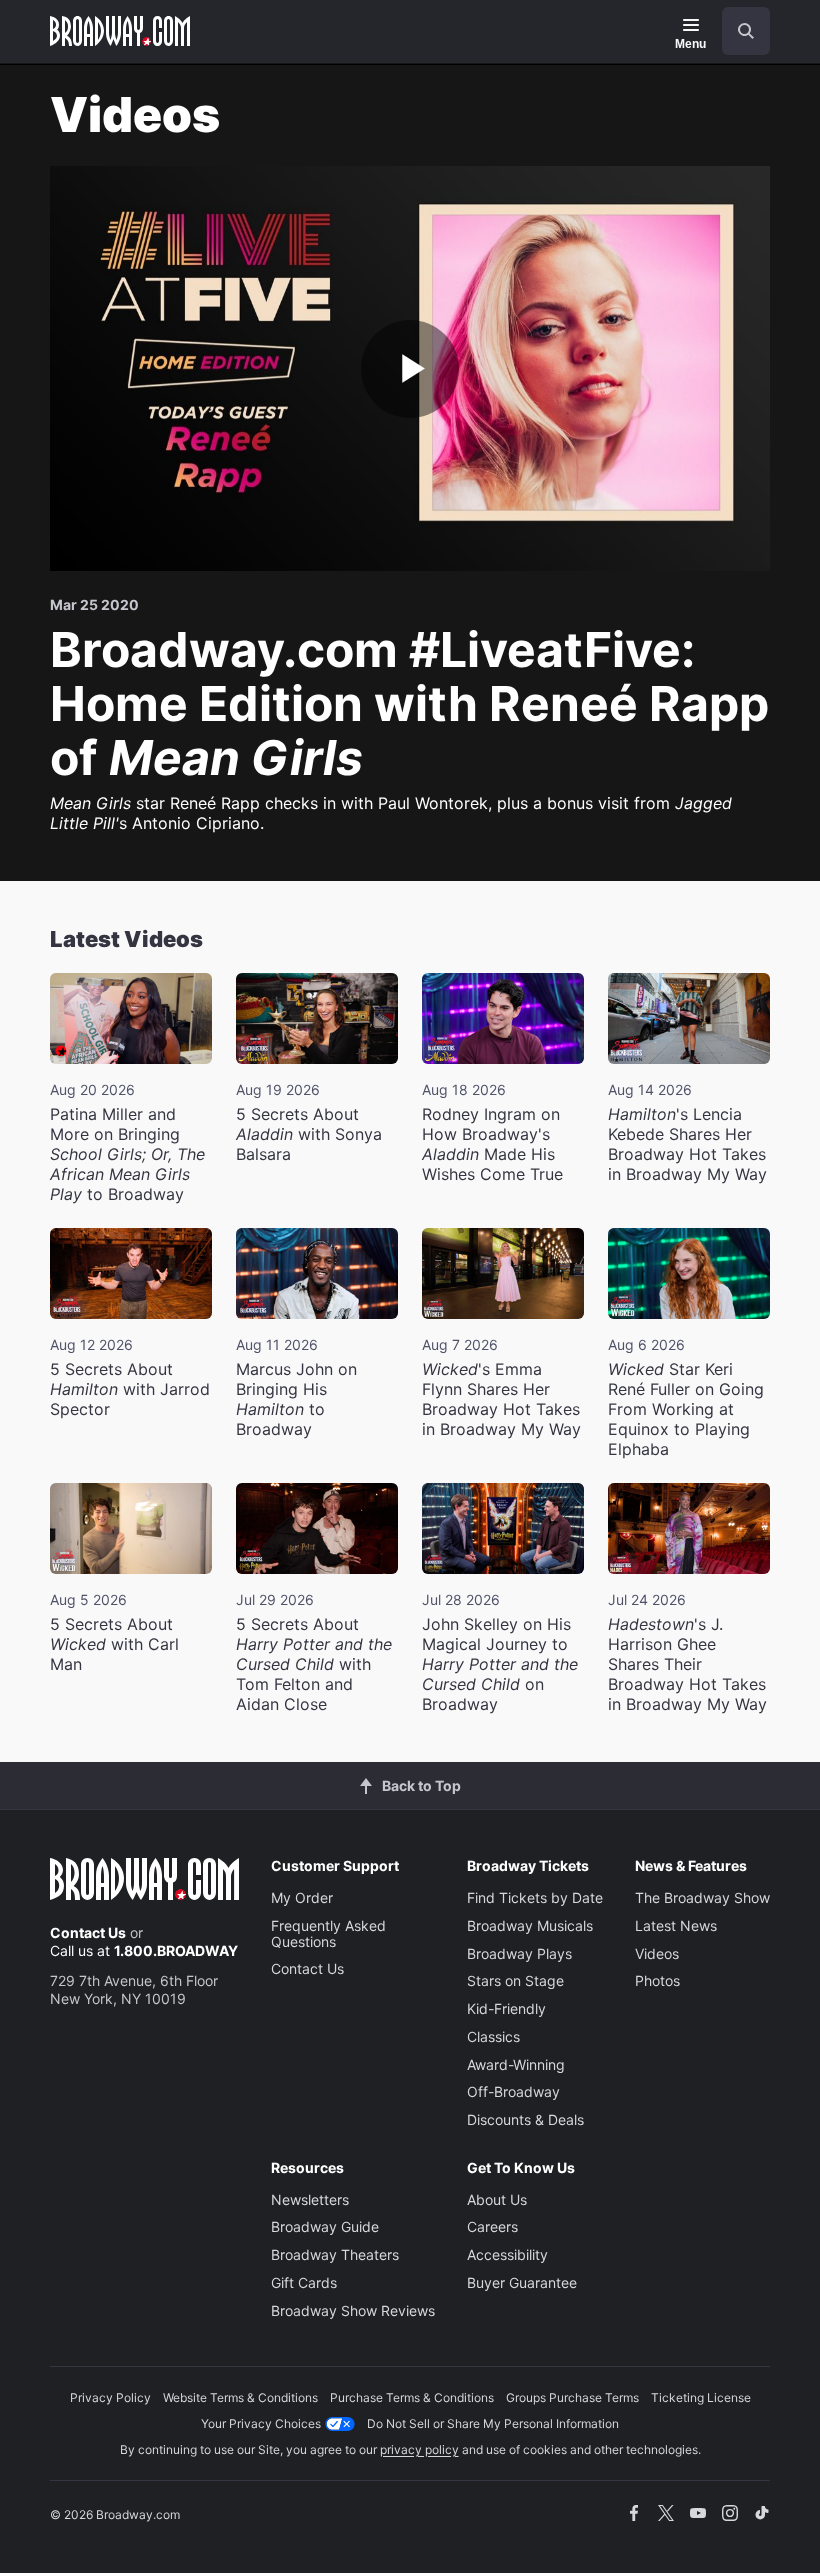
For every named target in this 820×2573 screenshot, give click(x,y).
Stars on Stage (515, 1980)
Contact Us (88, 1932)
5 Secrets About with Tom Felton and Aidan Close (314, 1664)
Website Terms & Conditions (240, 2397)
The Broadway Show (702, 1897)
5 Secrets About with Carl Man (114, 1644)
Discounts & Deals (525, 2119)
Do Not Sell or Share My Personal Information (493, 2423)
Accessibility (507, 2254)
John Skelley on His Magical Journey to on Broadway (500, 1664)
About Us (497, 2199)
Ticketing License (701, 2397)
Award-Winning (516, 2064)
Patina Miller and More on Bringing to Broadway (127, 1154)
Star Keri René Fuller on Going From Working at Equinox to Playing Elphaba (686, 1409)
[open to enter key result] (746, 31)
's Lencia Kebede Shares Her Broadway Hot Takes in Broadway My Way (687, 1144)
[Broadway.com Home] (120, 31)
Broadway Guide (325, 2226)
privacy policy (419, 2449)
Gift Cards (304, 2282)
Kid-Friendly (506, 2008)
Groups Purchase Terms (572, 2397)
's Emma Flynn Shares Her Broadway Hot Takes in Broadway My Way (501, 1399)
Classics (493, 2036)
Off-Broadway (513, 2091)
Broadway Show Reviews (353, 2310)
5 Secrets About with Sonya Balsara (309, 1134)
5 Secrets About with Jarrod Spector (130, 1389)
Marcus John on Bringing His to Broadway (296, 1399)
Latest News (676, 1925)
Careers (492, 2226)
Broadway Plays (519, 1953)
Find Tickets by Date (535, 1897)
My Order (302, 1897)
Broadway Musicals (530, 1925)
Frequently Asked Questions (328, 1933)
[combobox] (738, 31)
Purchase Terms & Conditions (412, 2397)
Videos (657, 1953)
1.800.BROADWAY (176, 1950)
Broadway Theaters (335, 2254)
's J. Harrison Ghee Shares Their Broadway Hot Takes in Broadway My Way (687, 1664)
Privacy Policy (110, 2397)
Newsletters (310, 2199)
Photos (657, 1980)
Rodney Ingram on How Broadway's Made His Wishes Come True (492, 1144)
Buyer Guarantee (522, 2282)
